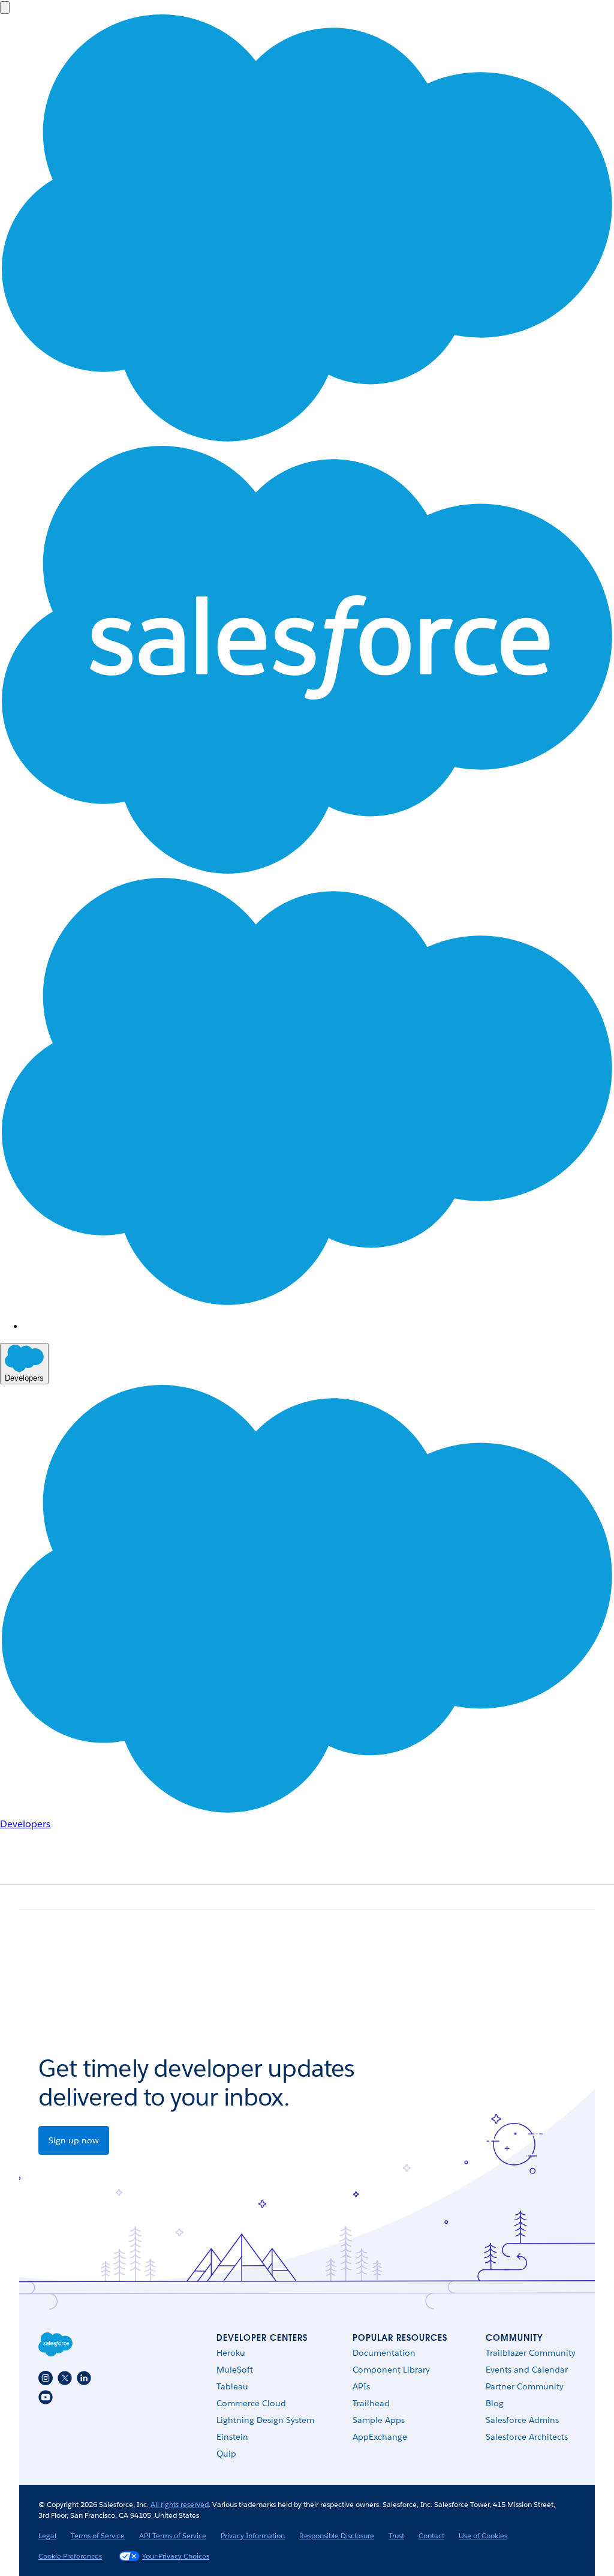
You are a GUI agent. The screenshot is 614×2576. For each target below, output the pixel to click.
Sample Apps (379, 2420)
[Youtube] (46, 2397)
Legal (47, 2535)
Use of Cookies (483, 2535)
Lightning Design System (265, 2420)
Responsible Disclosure (337, 2535)
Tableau (232, 2386)
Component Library (391, 2370)
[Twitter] (65, 2378)
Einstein (232, 2437)
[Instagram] (46, 2378)
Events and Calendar (527, 2370)
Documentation (384, 2353)
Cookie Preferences (70, 2556)
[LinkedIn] (84, 2378)
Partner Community (525, 2386)
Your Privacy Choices (176, 2556)
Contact (431, 2535)
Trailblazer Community (531, 2353)
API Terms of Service (173, 2535)
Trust (396, 2535)
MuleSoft (235, 2370)
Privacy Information (253, 2535)
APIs (361, 2386)
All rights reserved (180, 2504)
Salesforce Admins (522, 2420)
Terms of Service (98, 2535)
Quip (226, 2454)
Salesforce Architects (527, 2437)
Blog (495, 2403)
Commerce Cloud (251, 2403)
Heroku (231, 2353)
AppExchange (380, 2437)
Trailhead (371, 2403)
